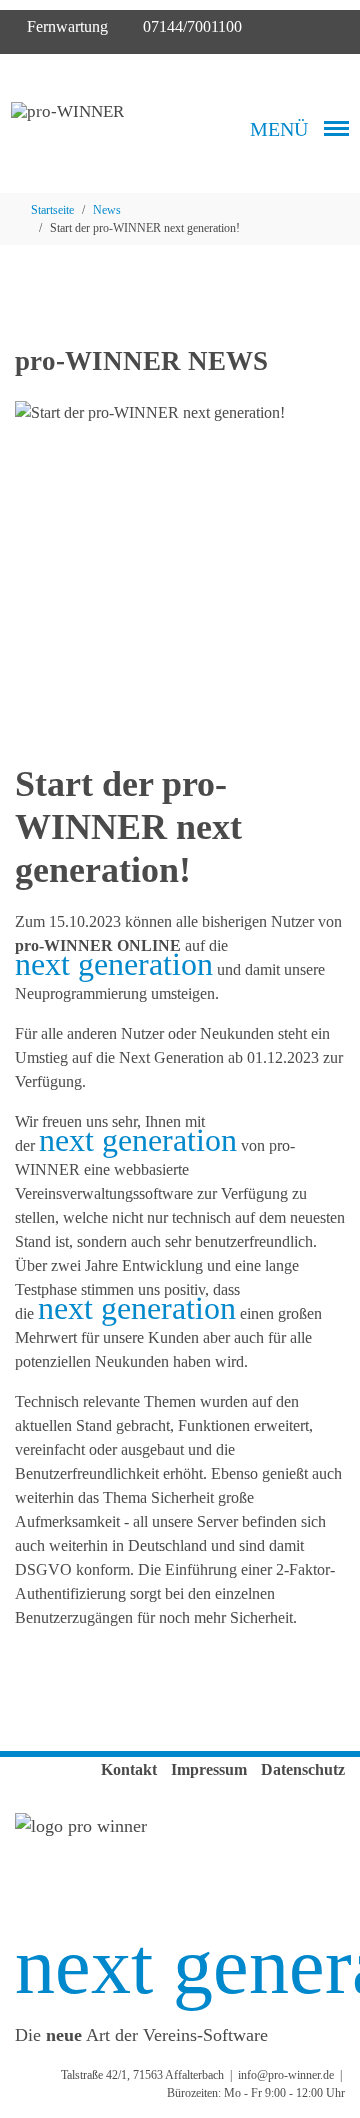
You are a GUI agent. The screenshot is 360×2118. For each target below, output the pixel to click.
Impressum (209, 1769)
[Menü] (336, 129)
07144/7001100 (190, 26)
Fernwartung (65, 26)
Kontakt (129, 1769)
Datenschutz (303, 1769)
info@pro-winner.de (286, 2075)
